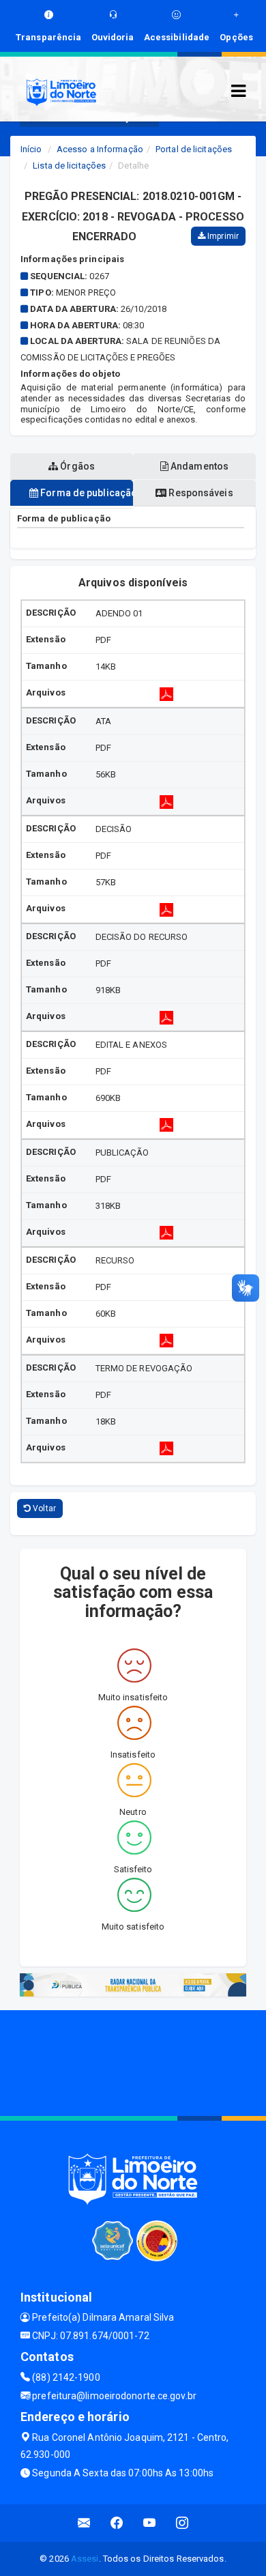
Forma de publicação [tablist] (86, 493)
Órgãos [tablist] (76, 466)
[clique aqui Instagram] (182, 2523)
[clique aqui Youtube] (150, 2523)
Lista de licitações (69, 166)
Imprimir (222, 236)
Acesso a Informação (100, 149)
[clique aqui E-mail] (84, 2523)
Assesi (85, 2559)
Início (31, 149)
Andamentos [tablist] (198, 466)
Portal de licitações (194, 149)
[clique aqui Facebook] (117, 2523)
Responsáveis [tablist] (199, 493)
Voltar (43, 1508)
